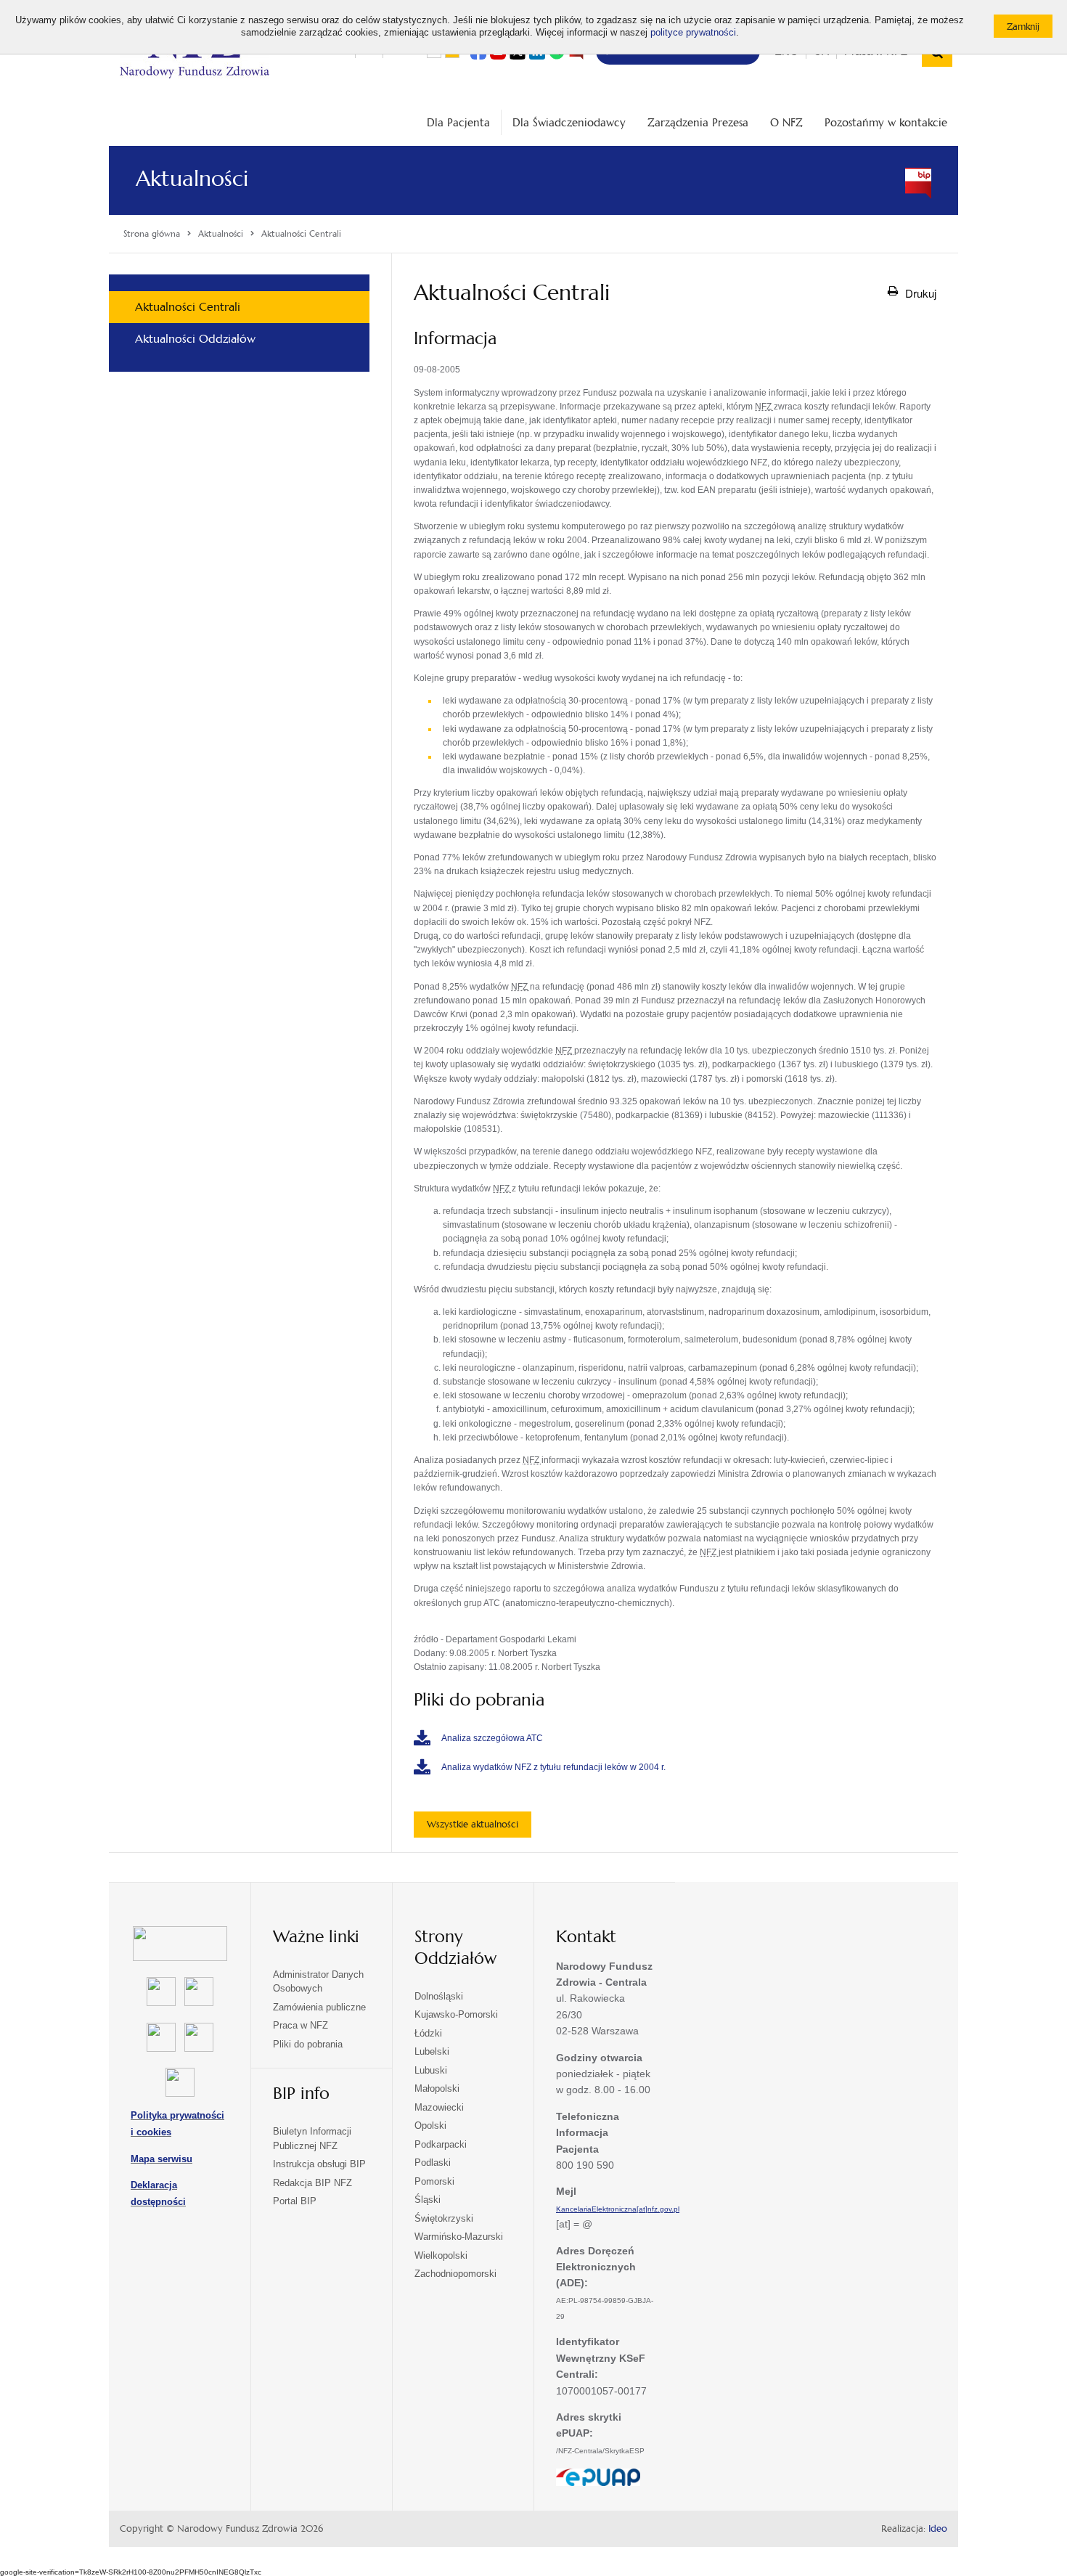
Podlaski (433, 2163)
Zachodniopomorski (455, 2274)
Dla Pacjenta (458, 122)
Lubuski (431, 2070)
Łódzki (428, 2033)
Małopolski (437, 2088)
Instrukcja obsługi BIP (319, 2164)
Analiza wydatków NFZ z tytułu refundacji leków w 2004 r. (553, 1767)
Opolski (430, 2125)
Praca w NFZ (301, 2025)
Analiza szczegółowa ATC (492, 1738)
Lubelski (432, 2051)
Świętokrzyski (444, 2218)
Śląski (428, 2200)
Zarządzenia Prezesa (698, 122)
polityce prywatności (693, 33)
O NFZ (786, 122)
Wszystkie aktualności (473, 1824)
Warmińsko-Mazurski (459, 2237)
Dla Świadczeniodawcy (569, 122)
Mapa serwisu (162, 2159)
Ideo (938, 2529)
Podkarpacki (441, 2144)
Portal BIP (295, 2201)
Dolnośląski (439, 1996)
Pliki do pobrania (308, 2044)
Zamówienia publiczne (319, 2007)
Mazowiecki (439, 2107)
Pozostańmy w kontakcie (886, 122)
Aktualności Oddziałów (195, 339)
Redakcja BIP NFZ (312, 2183)
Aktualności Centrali (188, 307)
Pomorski (434, 2181)
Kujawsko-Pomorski (456, 2014)
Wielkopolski (441, 2255)
